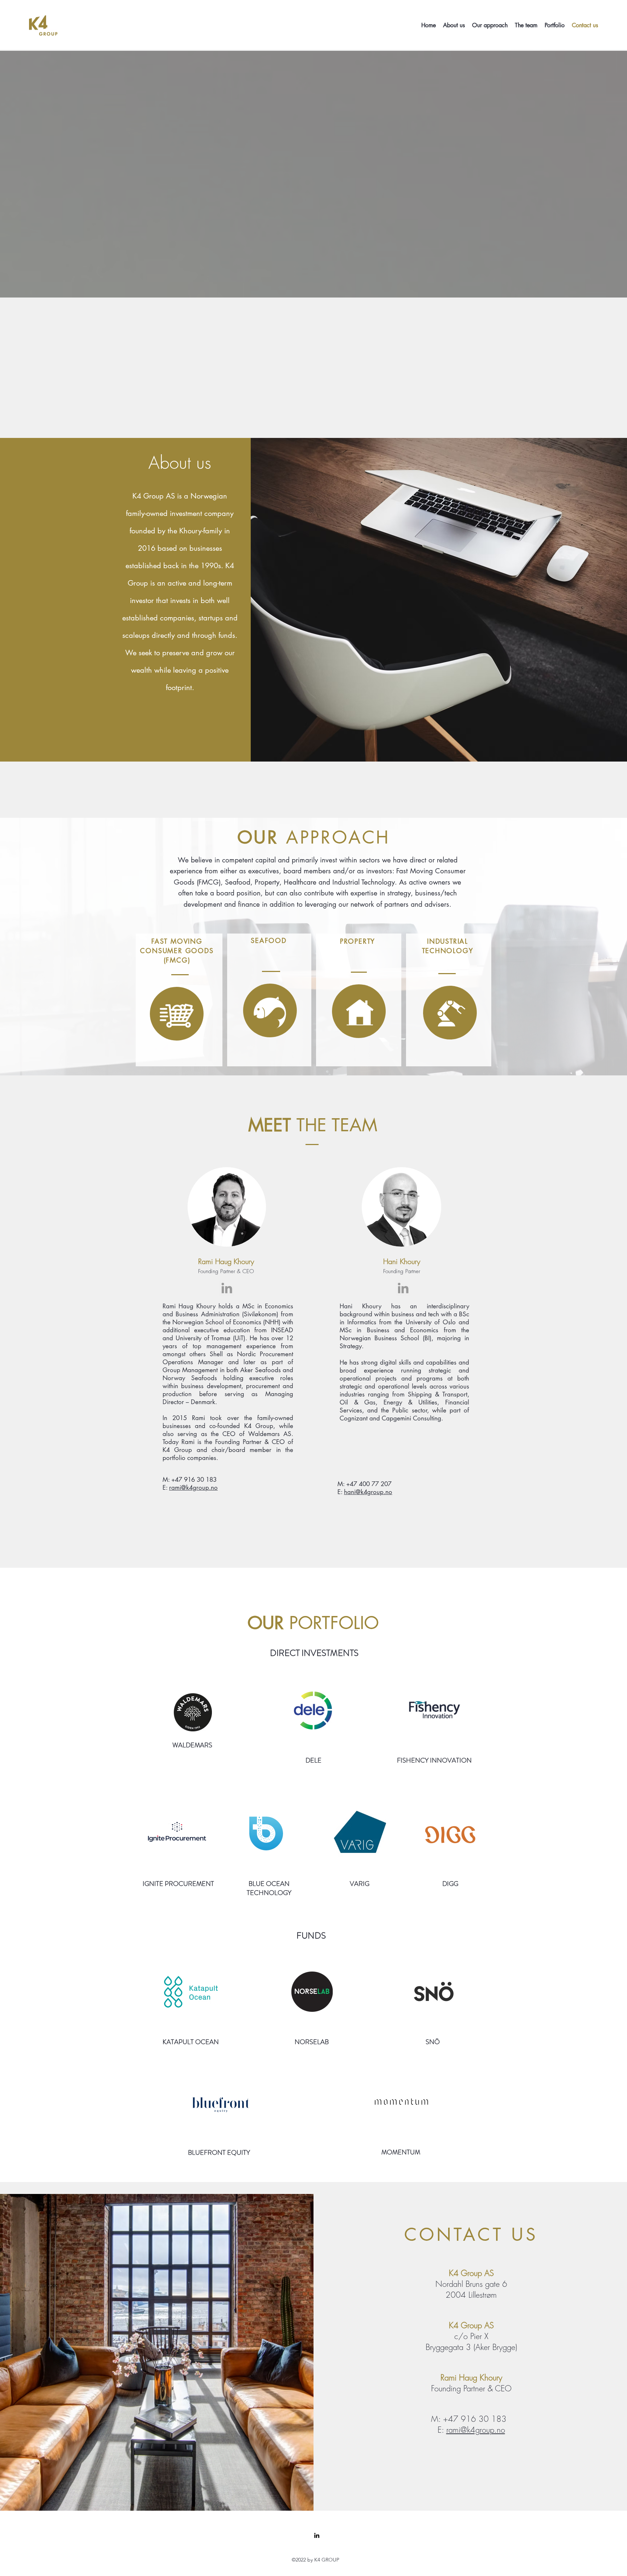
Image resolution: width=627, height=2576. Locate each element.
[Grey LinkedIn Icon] (227, 1288)
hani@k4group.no (368, 1492)
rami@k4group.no (193, 1488)
